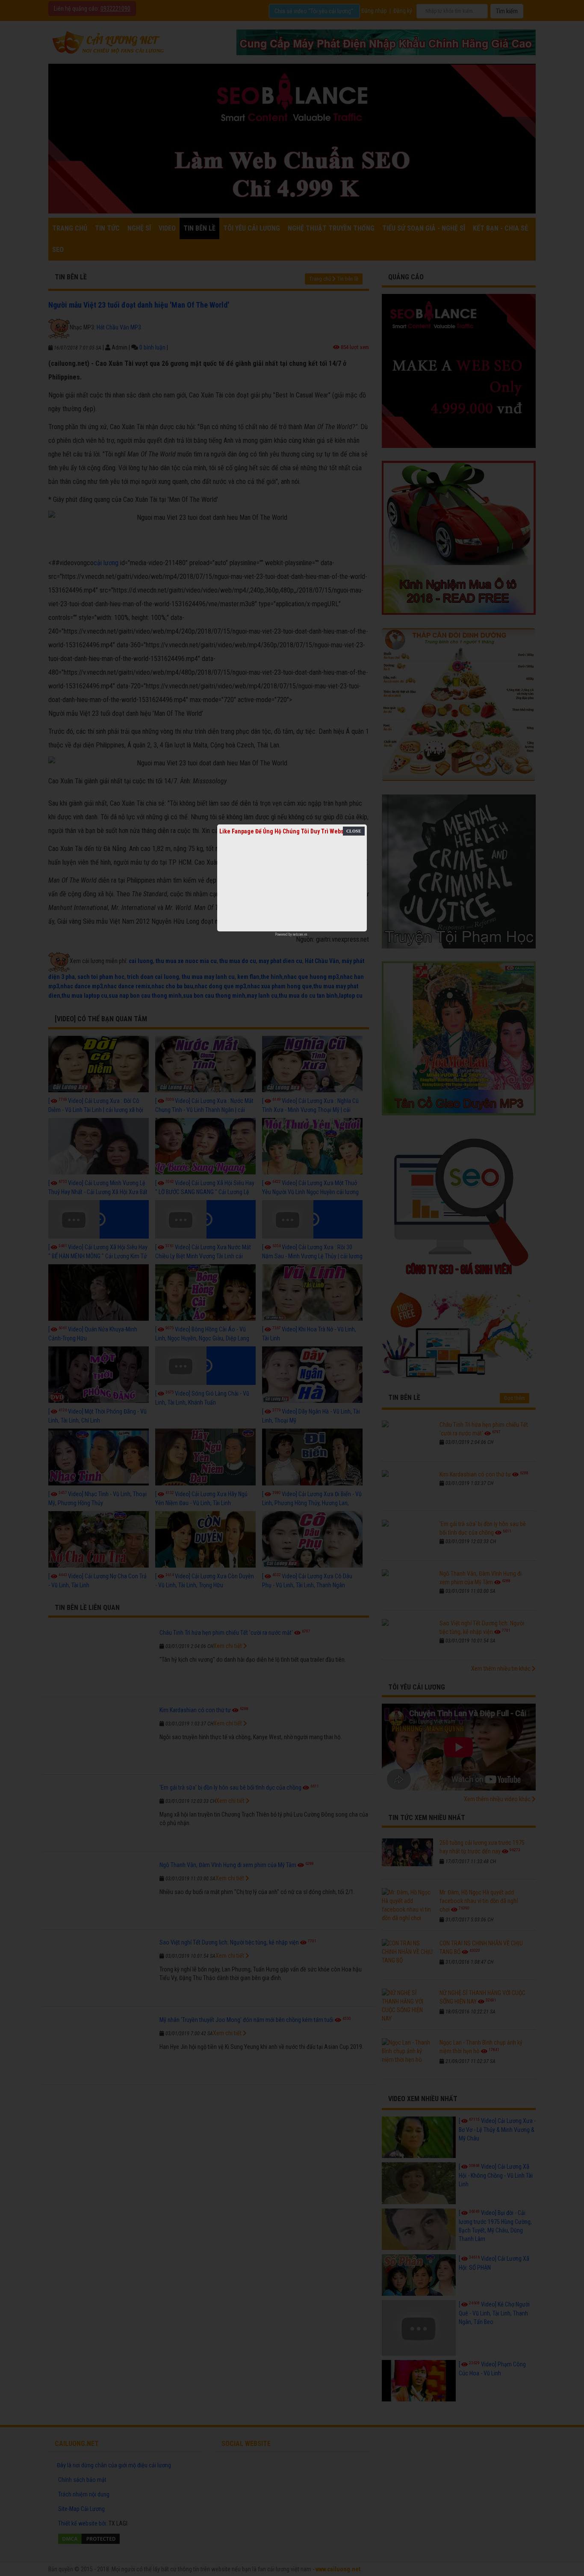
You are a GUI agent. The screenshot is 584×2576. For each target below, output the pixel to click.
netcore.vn (300, 934)
